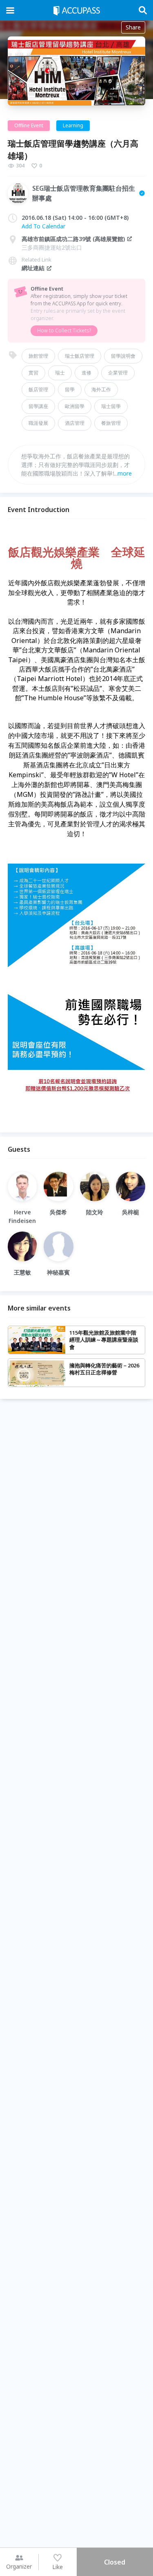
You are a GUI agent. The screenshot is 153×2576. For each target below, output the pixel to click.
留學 (70, 389)
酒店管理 (75, 423)
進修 (86, 373)
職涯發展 (38, 423)
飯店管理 (38, 389)
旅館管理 (38, 356)
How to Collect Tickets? (64, 330)
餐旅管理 (111, 423)
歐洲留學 (75, 406)
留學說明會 (123, 356)
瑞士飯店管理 (80, 356)
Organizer (19, 2566)
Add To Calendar (43, 226)
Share (133, 27)
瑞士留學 (111, 406)
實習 (33, 373)
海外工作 (101, 389)
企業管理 (118, 373)
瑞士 (60, 373)
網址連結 (33, 268)
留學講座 (38, 406)
